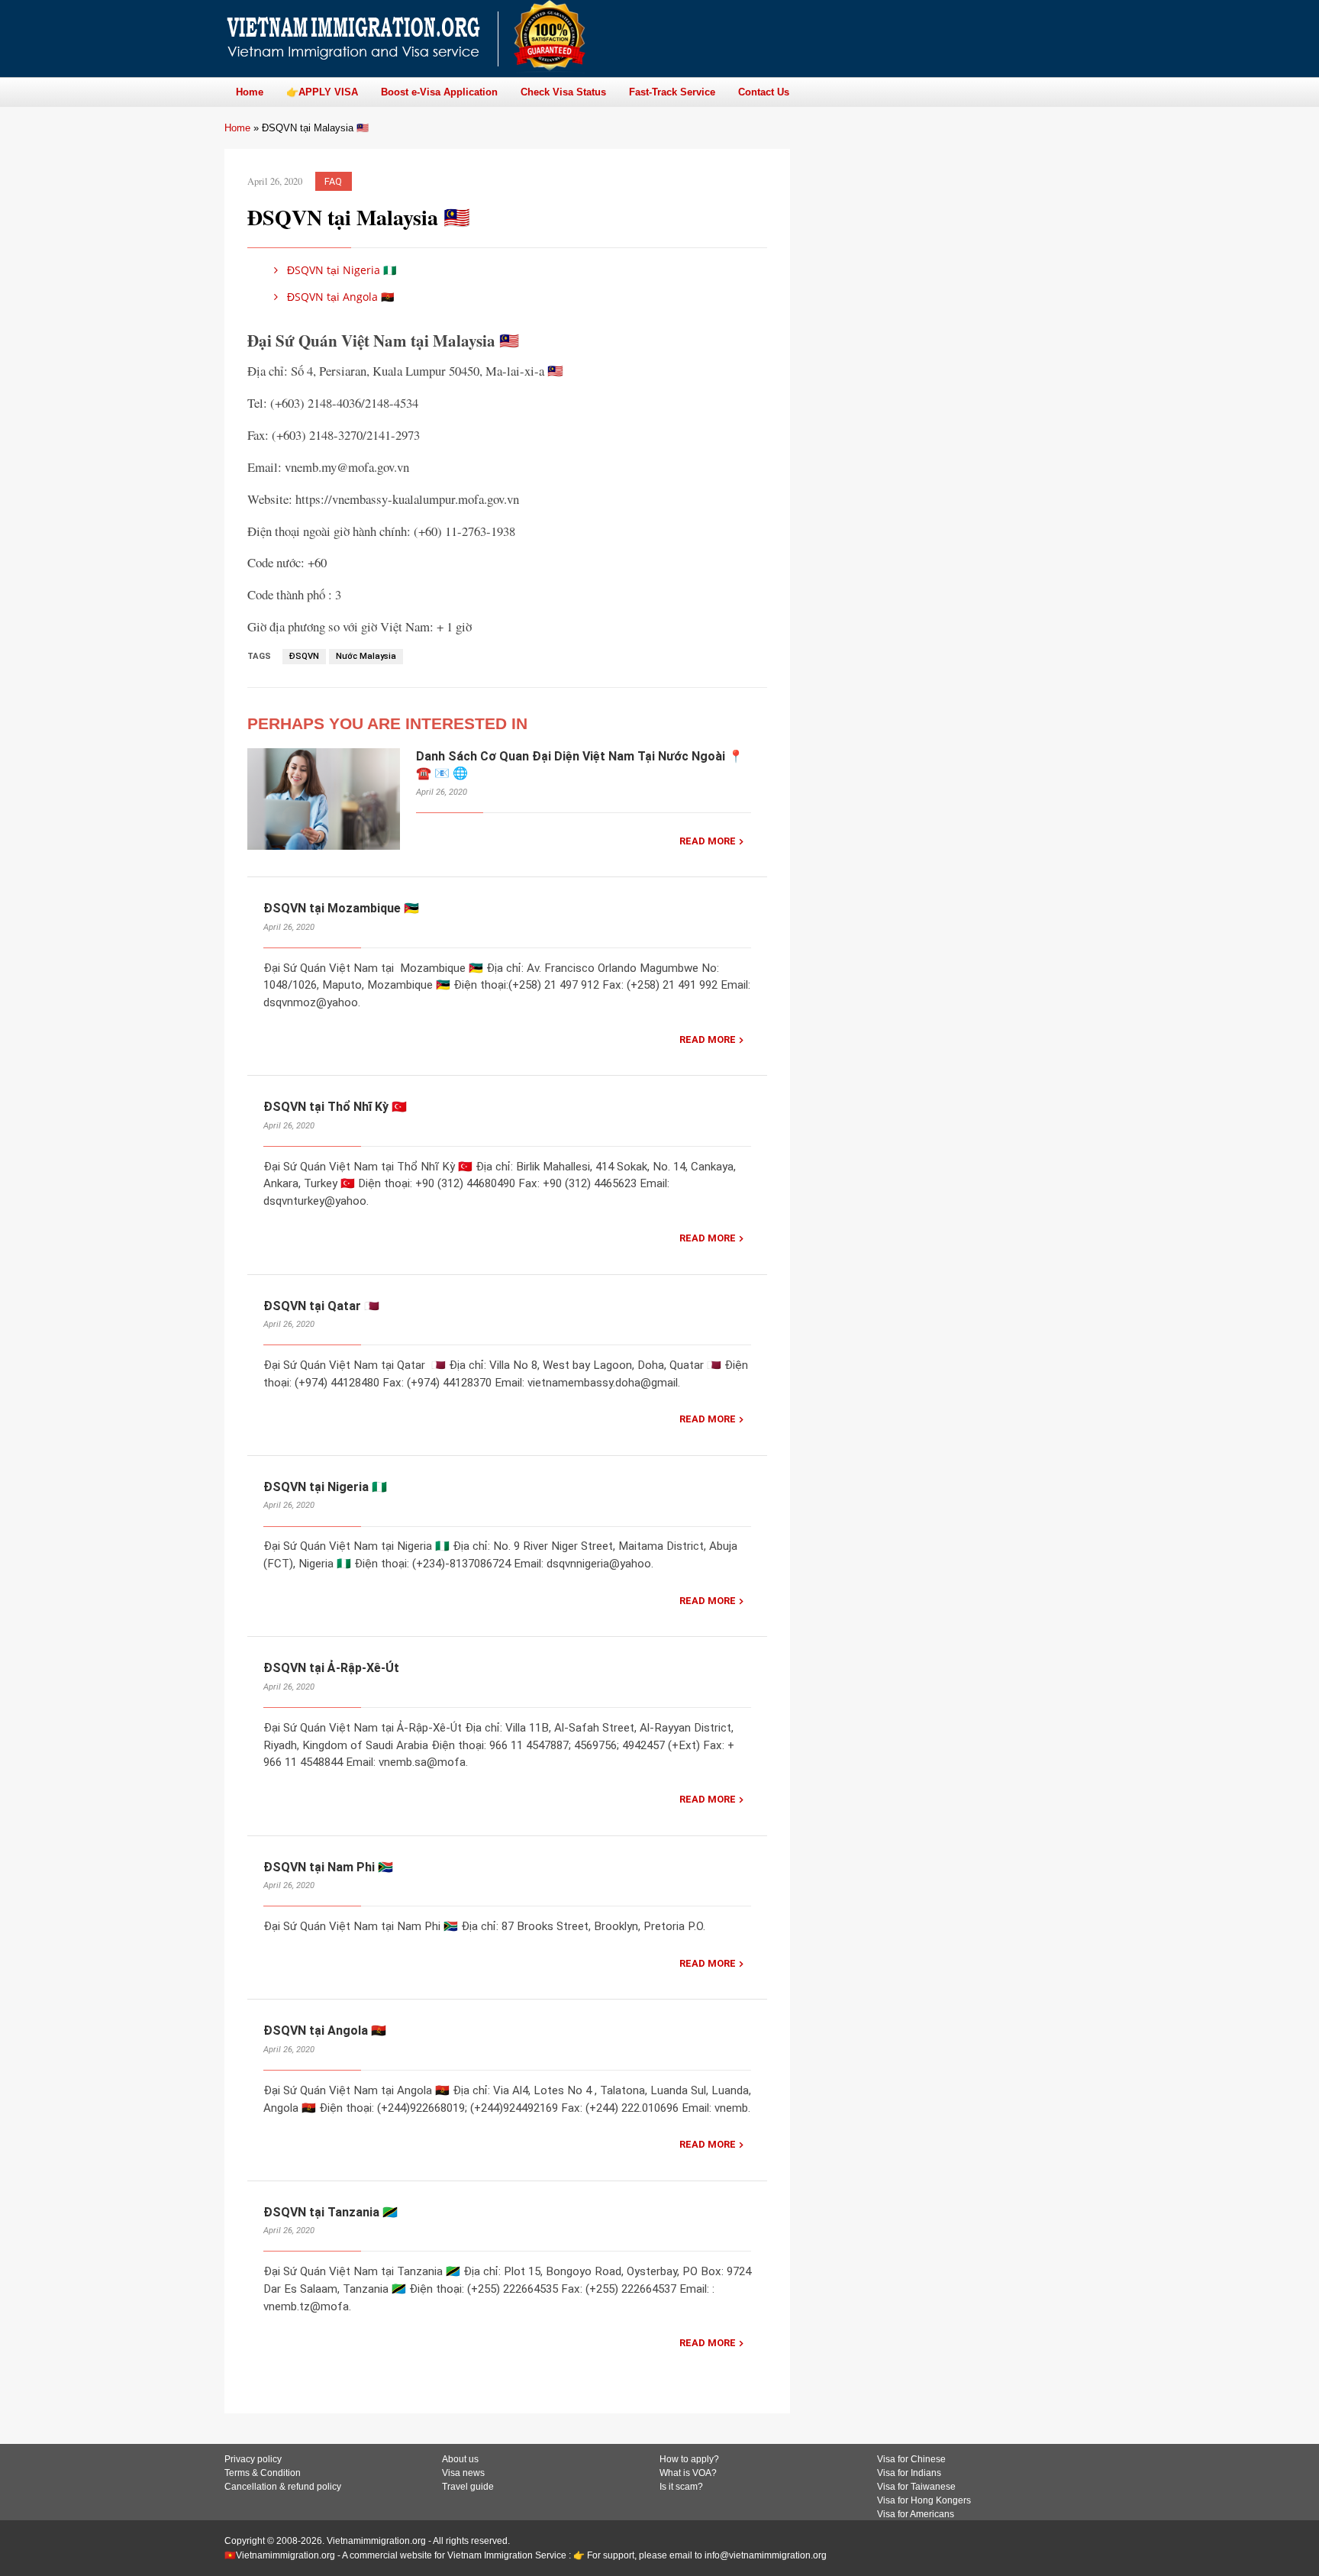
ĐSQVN (304, 656)
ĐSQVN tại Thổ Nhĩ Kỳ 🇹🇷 (335, 1107)
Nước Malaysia (366, 656)
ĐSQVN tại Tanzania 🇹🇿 (331, 2212)
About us (460, 2459)
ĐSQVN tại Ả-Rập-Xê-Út (331, 1668)
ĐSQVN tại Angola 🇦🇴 (339, 297)
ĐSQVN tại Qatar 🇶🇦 (321, 1306)
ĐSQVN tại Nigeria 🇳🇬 (340, 270)
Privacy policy (253, 2459)
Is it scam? (681, 2487)
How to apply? (689, 2459)
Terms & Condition (263, 2473)
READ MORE (708, 841)
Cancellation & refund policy (283, 2487)
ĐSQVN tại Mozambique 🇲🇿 (341, 908)
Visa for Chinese (911, 2459)
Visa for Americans (916, 2514)
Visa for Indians (909, 2473)
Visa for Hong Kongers (924, 2500)
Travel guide (468, 2487)
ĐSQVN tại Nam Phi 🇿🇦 (328, 1867)
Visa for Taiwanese (916, 2487)
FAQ (333, 181)
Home (237, 128)
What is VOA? (688, 2473)
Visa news (463, 2473)
